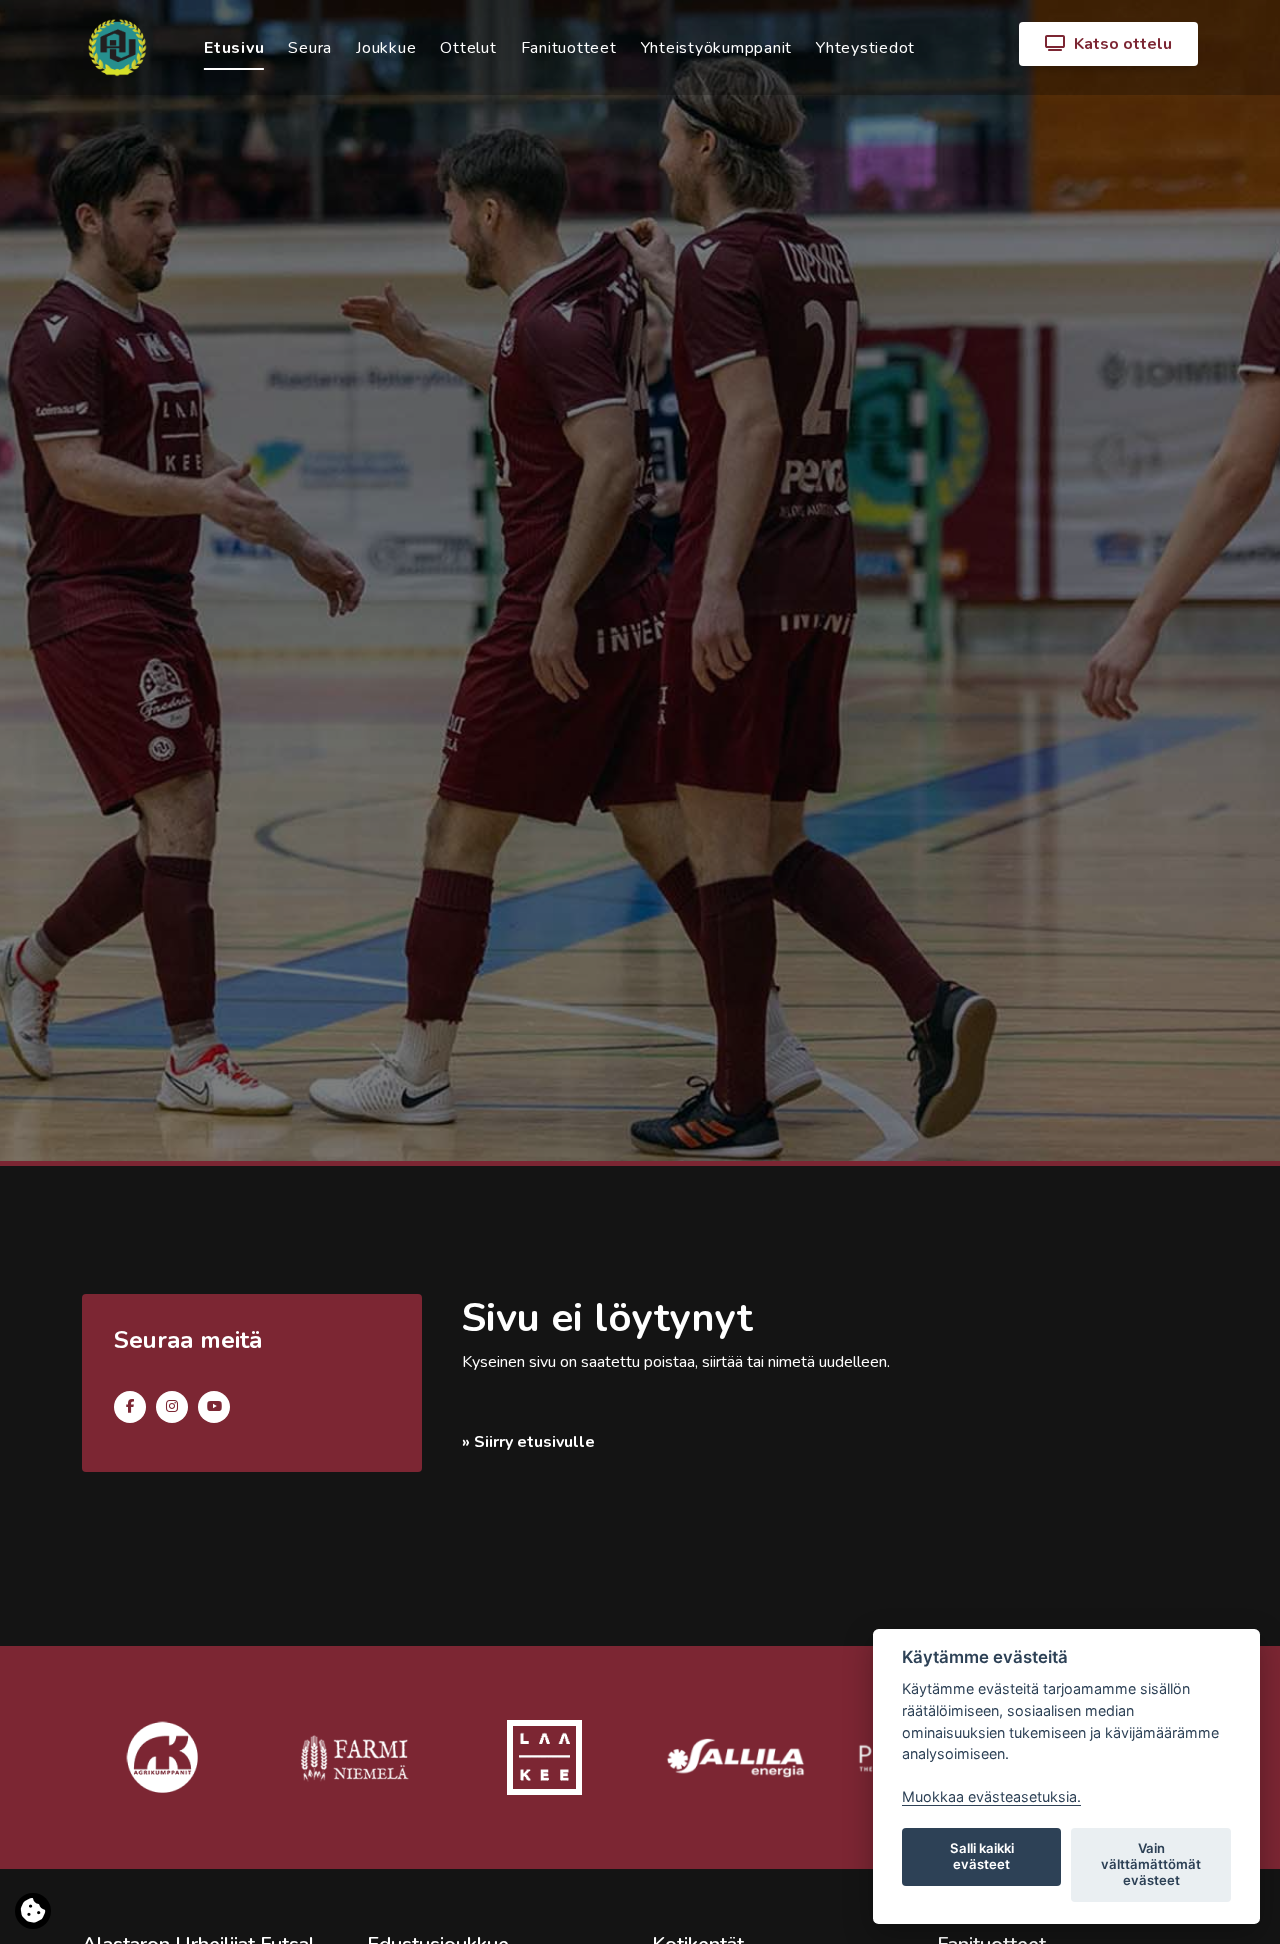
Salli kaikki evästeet (982, 1856)
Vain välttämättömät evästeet (1151, 1864)
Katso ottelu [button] (1121, 44)
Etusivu (234, 48)
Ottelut (468, 48)
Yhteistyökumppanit (717, 48)
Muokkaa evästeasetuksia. (991, 1796)
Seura (310, 48)
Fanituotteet (569, 48)
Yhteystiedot (865, 48)
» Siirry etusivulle (528, 1442)
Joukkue (386, 48)
